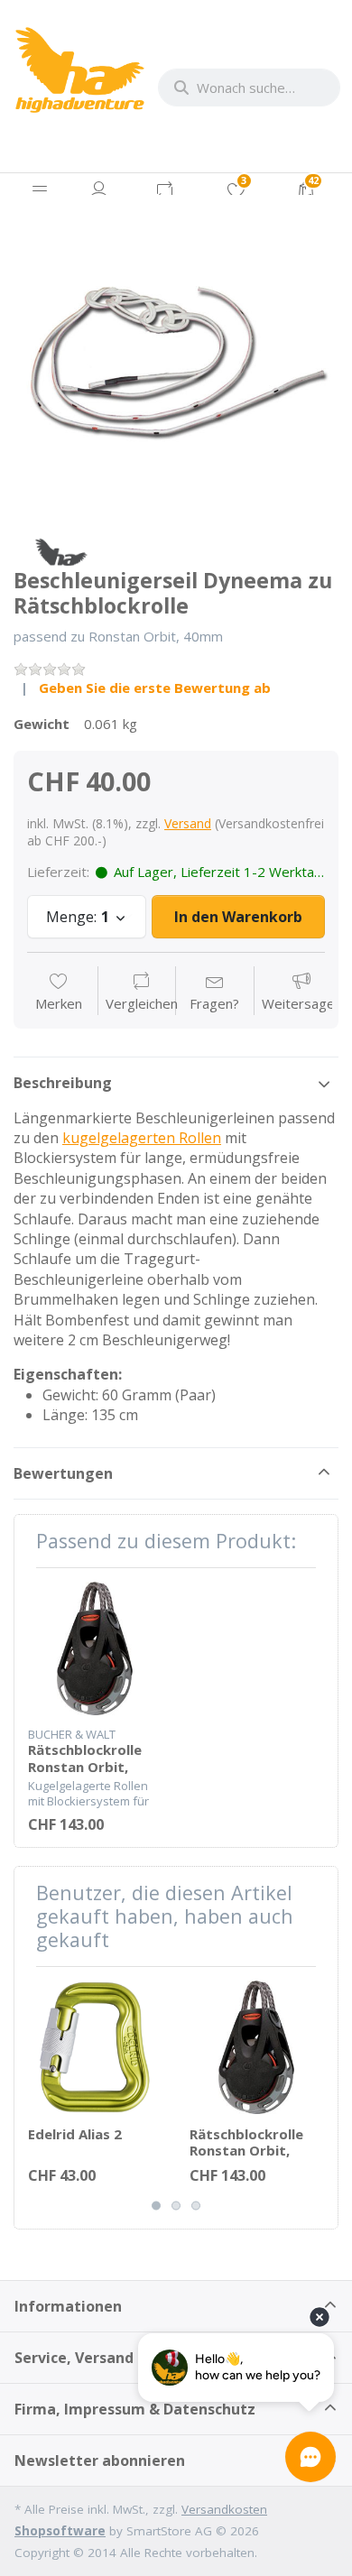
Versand (188, 823)
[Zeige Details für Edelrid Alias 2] (95, 2047)
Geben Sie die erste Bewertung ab (155, 688)
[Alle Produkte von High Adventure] (61, 550)
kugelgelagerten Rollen (142, 1138)
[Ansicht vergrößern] (176, 357)
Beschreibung (63, 1083)
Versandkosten (224, 2509)
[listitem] (176, 357)
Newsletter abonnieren (100, 2461)
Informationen (68, 2306)
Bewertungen (63, 1473)
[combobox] (249, 88)
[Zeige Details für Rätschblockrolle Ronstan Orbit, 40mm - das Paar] (95, 1648)
